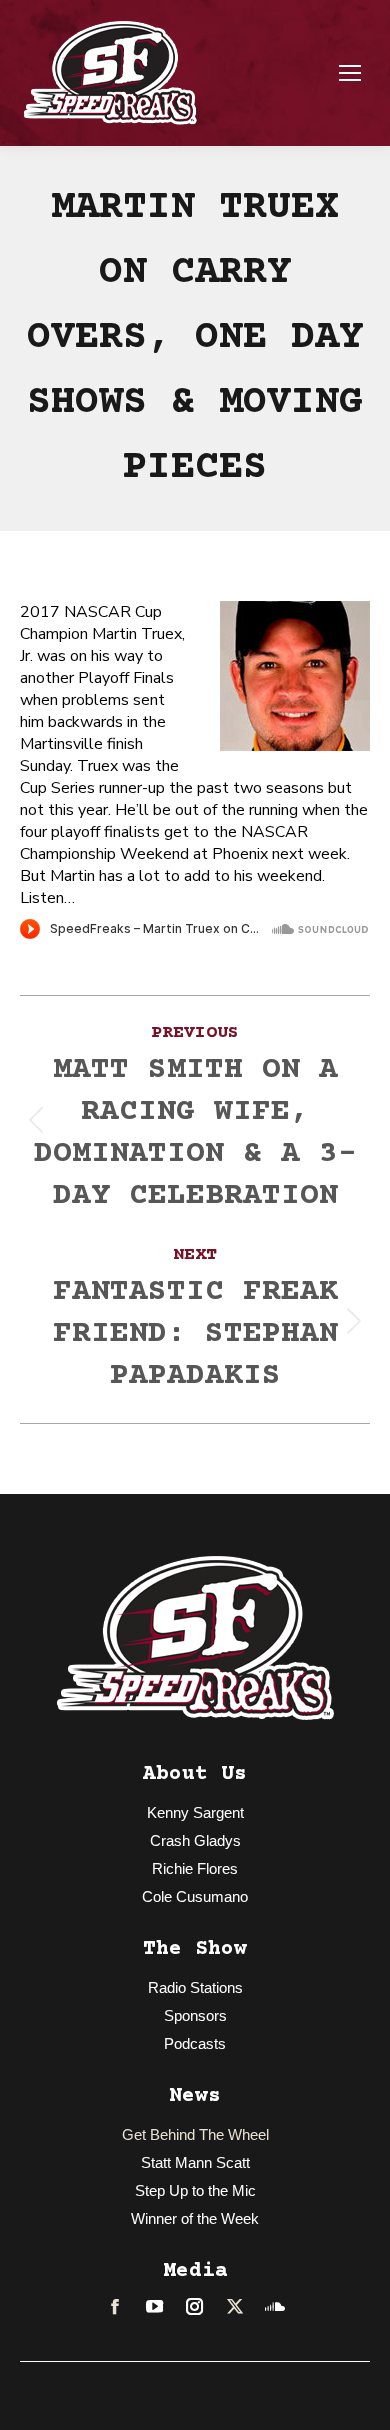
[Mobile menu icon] (350, 73)
